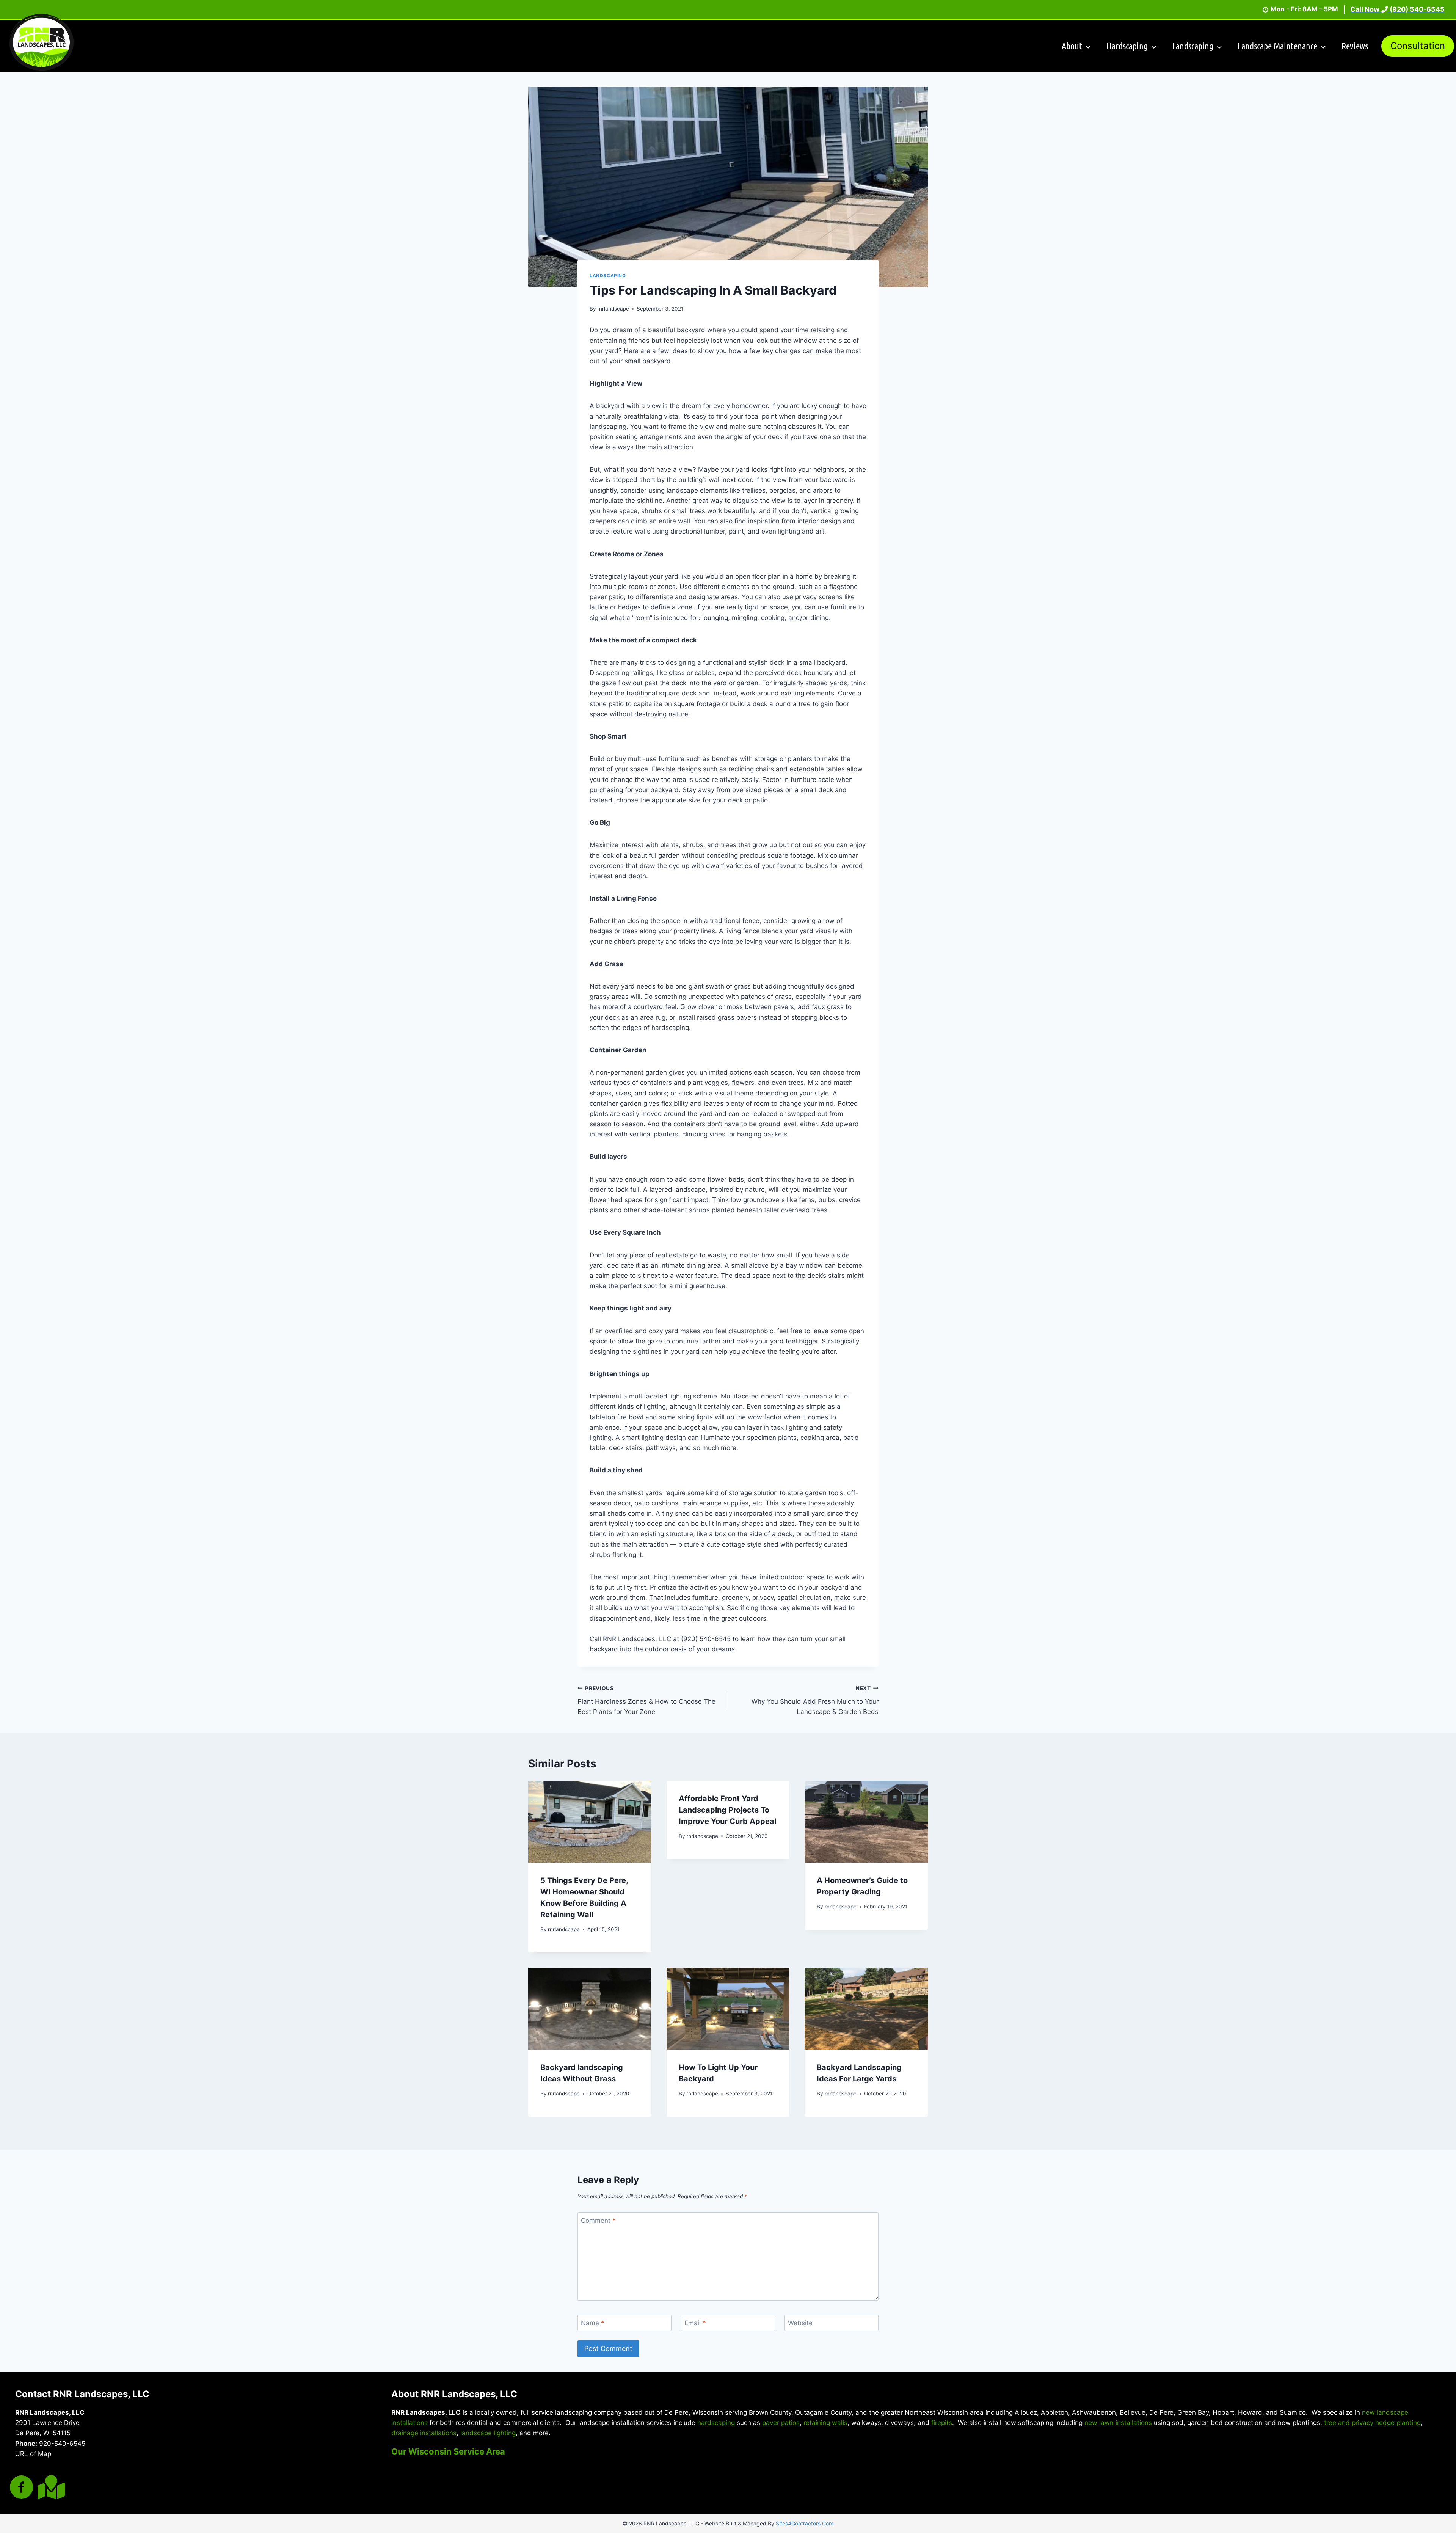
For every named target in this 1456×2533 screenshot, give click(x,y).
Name (593, 2323)
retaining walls (825, 2423)
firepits (942, 2423)
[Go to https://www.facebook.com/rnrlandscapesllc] (22, 2488)
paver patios (781, 2423)
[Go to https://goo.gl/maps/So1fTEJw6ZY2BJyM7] (50, 2487)
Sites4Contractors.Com (805, 2523)
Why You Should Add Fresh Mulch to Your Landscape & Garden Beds (815, 1700)
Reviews (1355, 46)
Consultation (1418, 46)
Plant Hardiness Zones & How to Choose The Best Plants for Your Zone (646, 1700)
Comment (598, 2221)
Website (800, 2323)
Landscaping (608, 275)
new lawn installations (1118, 2423)
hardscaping (716, 2423)
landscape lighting (488, 2433)
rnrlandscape (613, 309)
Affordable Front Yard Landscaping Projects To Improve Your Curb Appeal (727, 1810)
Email (695, 2323)
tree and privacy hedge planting (1372, 2423)
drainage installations (424, 2433)
